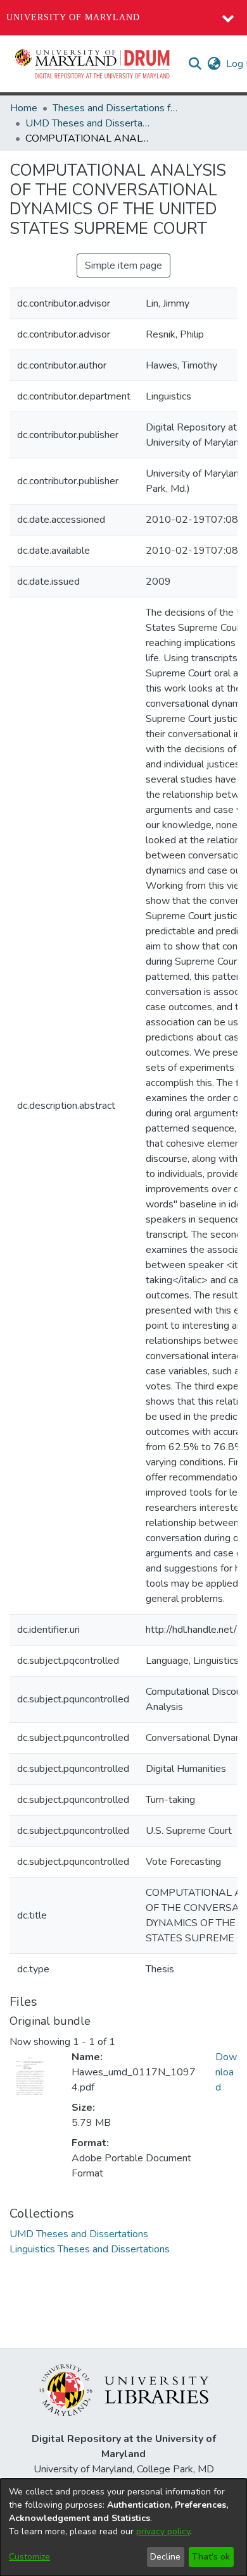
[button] (93, 64)
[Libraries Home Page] (124, 2390)
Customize (29, 2557)
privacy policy (163, 2531)
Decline (165, 2557)
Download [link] (226, 2072)
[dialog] (123, 2527)
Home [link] (24, 108)
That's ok (211, 2557)
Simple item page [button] (123, 266)
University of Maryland (73, 17)
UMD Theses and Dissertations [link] (89, 123)
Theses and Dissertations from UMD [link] (116, 108)
